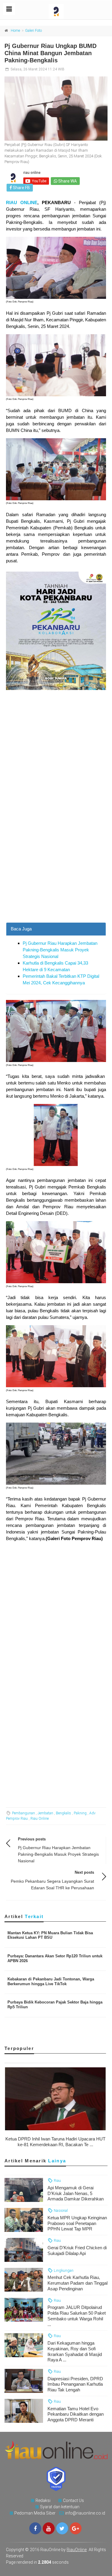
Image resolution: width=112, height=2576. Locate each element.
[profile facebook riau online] (35, 2528)
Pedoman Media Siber (35, 2513)
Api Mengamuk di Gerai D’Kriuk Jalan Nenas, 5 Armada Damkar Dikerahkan (76, 2193)
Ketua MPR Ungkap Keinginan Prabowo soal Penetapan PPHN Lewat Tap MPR (77, 2223)
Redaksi (43, 2500)
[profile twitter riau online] (62, 2528)
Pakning (80, 1813)
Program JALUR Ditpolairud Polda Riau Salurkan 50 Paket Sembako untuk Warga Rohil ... (77, 2316)
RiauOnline (77, 2550)
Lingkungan (63, 2270)
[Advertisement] (56, 864)
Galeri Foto (33, 31)
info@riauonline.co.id (85, 2513)
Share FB (21, 188)
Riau (57, 2180)
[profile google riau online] (76, 2528)
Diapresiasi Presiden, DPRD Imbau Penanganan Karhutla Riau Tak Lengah (75, 2384)
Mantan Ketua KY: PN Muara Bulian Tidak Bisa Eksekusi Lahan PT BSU (50, 1935)
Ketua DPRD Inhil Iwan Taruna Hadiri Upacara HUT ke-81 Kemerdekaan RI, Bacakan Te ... (55, 2142)
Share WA (67, 181)
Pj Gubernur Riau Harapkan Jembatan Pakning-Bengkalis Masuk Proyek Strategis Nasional (60, 950)
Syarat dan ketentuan (60, 2507)
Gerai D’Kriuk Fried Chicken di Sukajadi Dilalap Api (77, 2250)
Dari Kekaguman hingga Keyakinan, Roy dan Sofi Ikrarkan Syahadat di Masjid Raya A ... (75, 2351)
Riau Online (40, 1819)
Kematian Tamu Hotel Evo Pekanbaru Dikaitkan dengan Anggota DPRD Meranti (76, 2414)
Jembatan (45, 1813)
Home (15, 31)
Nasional (60, 2210)
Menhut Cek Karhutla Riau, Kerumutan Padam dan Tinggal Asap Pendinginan (78, 2283)
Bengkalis (63, 1813)
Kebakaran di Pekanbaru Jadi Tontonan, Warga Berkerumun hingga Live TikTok (51, 1981)
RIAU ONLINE (22, 202)
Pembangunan (23, 1813)
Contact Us (73, 2500)
